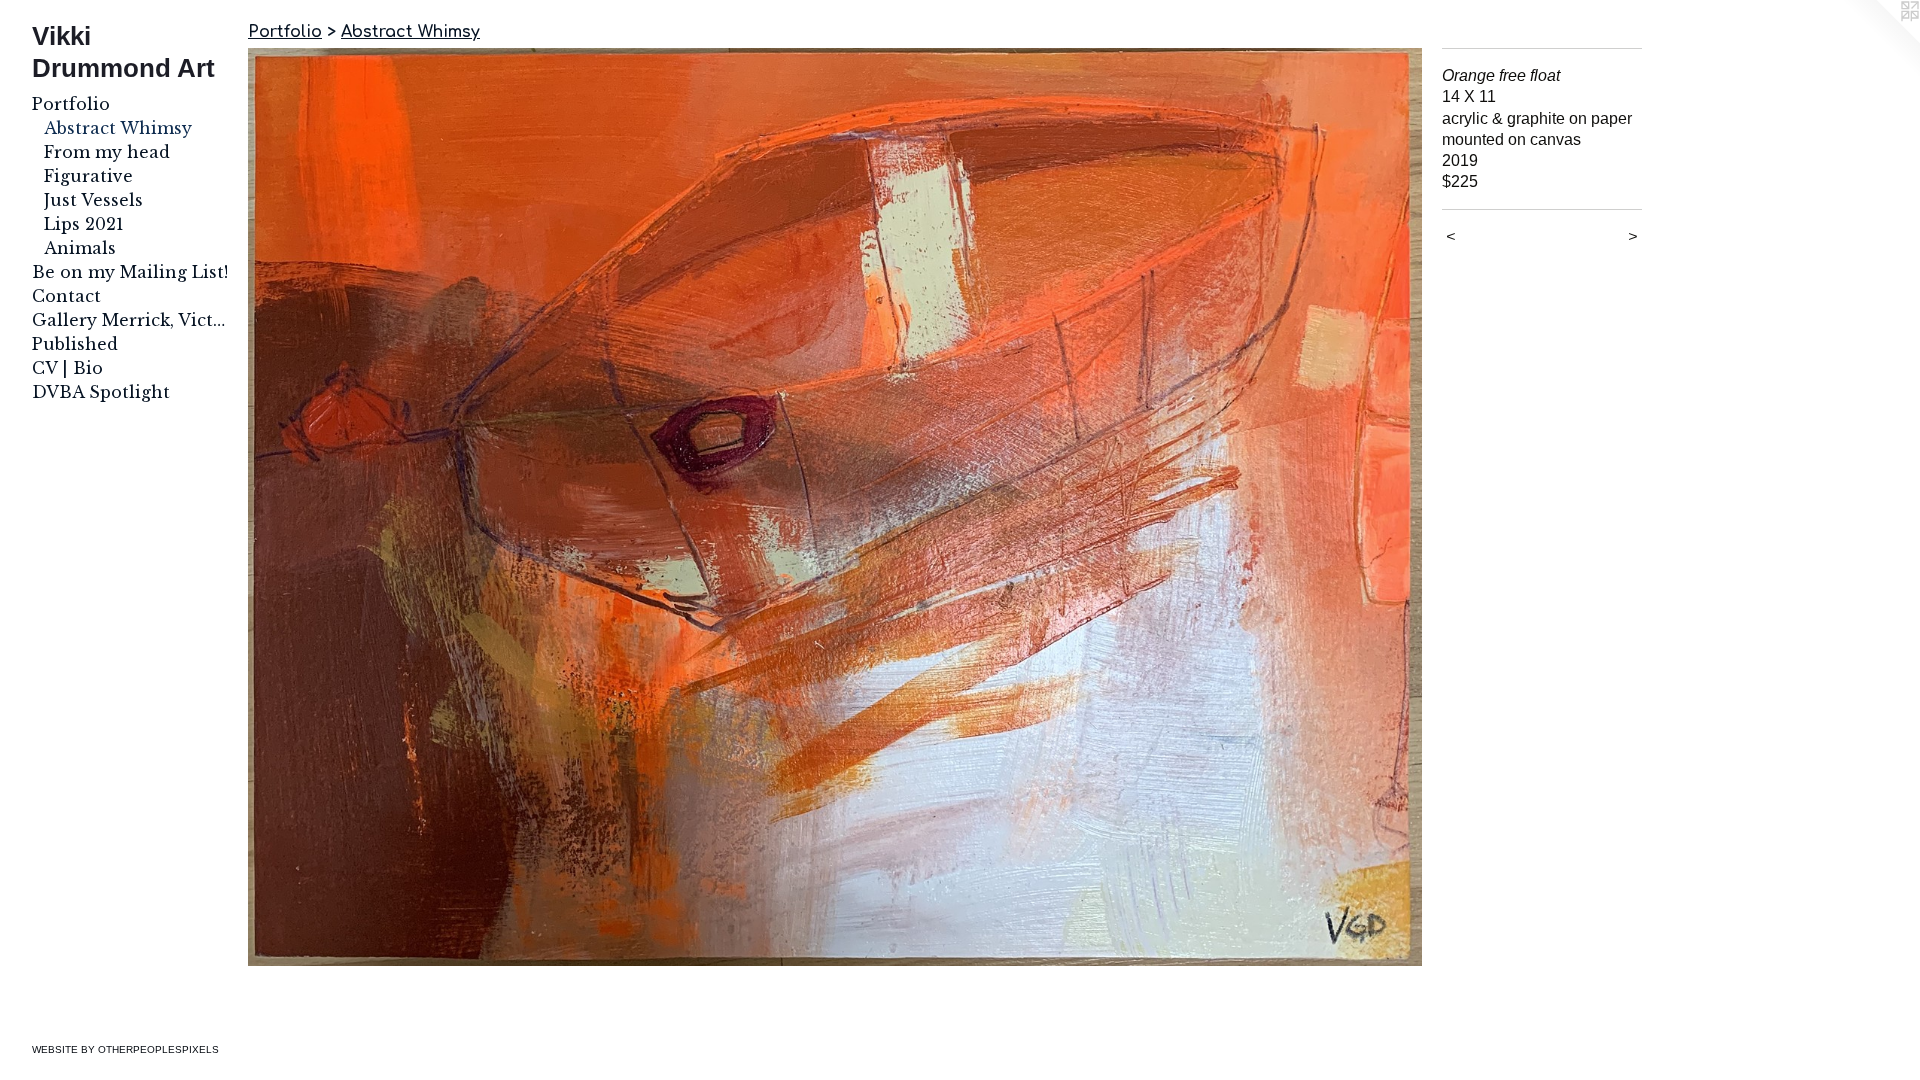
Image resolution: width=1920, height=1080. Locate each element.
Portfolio (71, 104)
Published (75, 344)
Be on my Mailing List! (130, 272)
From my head (107, 152)
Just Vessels (93, 200)
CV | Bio (67, 368)
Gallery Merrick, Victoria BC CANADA (132, 320)
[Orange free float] (835, 507)
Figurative (88, 176)
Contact (66, 296)
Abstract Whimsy (118, 128)
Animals (80, 248)
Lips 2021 (84, 224)
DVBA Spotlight (101, 392)
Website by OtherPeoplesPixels (125, 1049)
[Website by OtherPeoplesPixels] (1880, 40)
